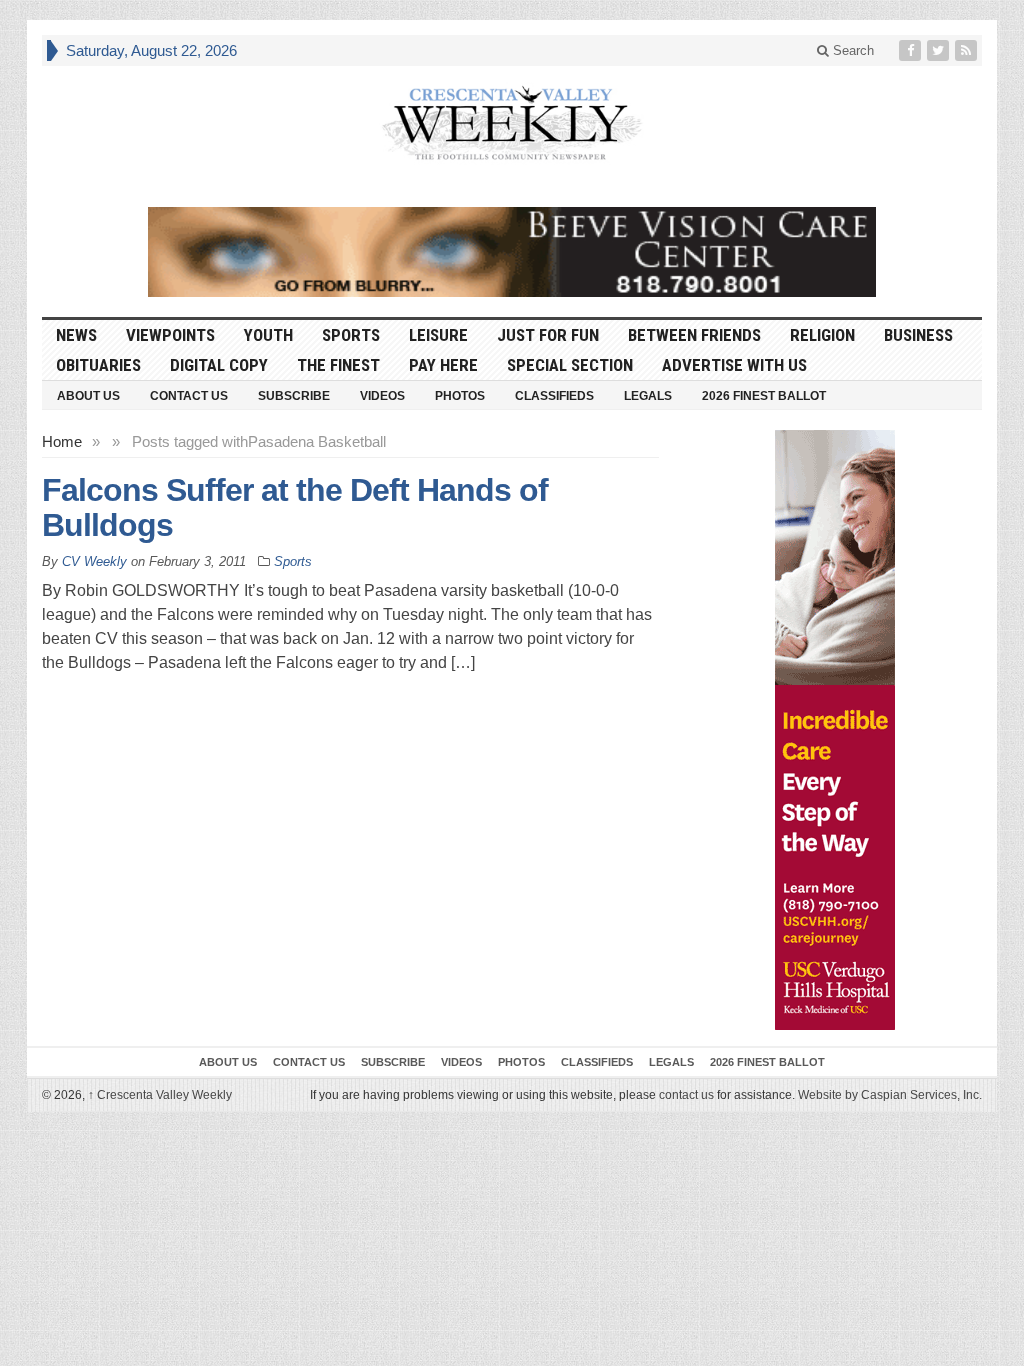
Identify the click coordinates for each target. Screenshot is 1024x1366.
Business (918, 335)
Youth (268, 335)
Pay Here (443, 365)
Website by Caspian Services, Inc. (890, 1095)
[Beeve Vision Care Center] (512, 252)
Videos (382, 396)
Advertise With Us (734, 365)
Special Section (570, 365)
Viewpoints (170, 335)
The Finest (338, 365)
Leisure (438, 335)
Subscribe (294, 396)
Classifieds (554, 396)
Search (851, 50)
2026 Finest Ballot (764, 396)
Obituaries (98, 365)
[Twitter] (940, 50)
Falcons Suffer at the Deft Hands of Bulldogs (295, 507)
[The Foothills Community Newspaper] (512, 123)
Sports (351, 335)
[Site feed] (968, 50)
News (76, 335)
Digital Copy (219, 365)
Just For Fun (548, 335)
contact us (686, 1095)
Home (62, 441)
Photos (460, 396)
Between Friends (694, 335)
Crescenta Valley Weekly (160, 1095)
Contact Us (189, 396)
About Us (88, 396)
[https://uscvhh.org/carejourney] (835, 730)
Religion (822, 335)
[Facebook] (912, 50)
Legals (648, 396)
